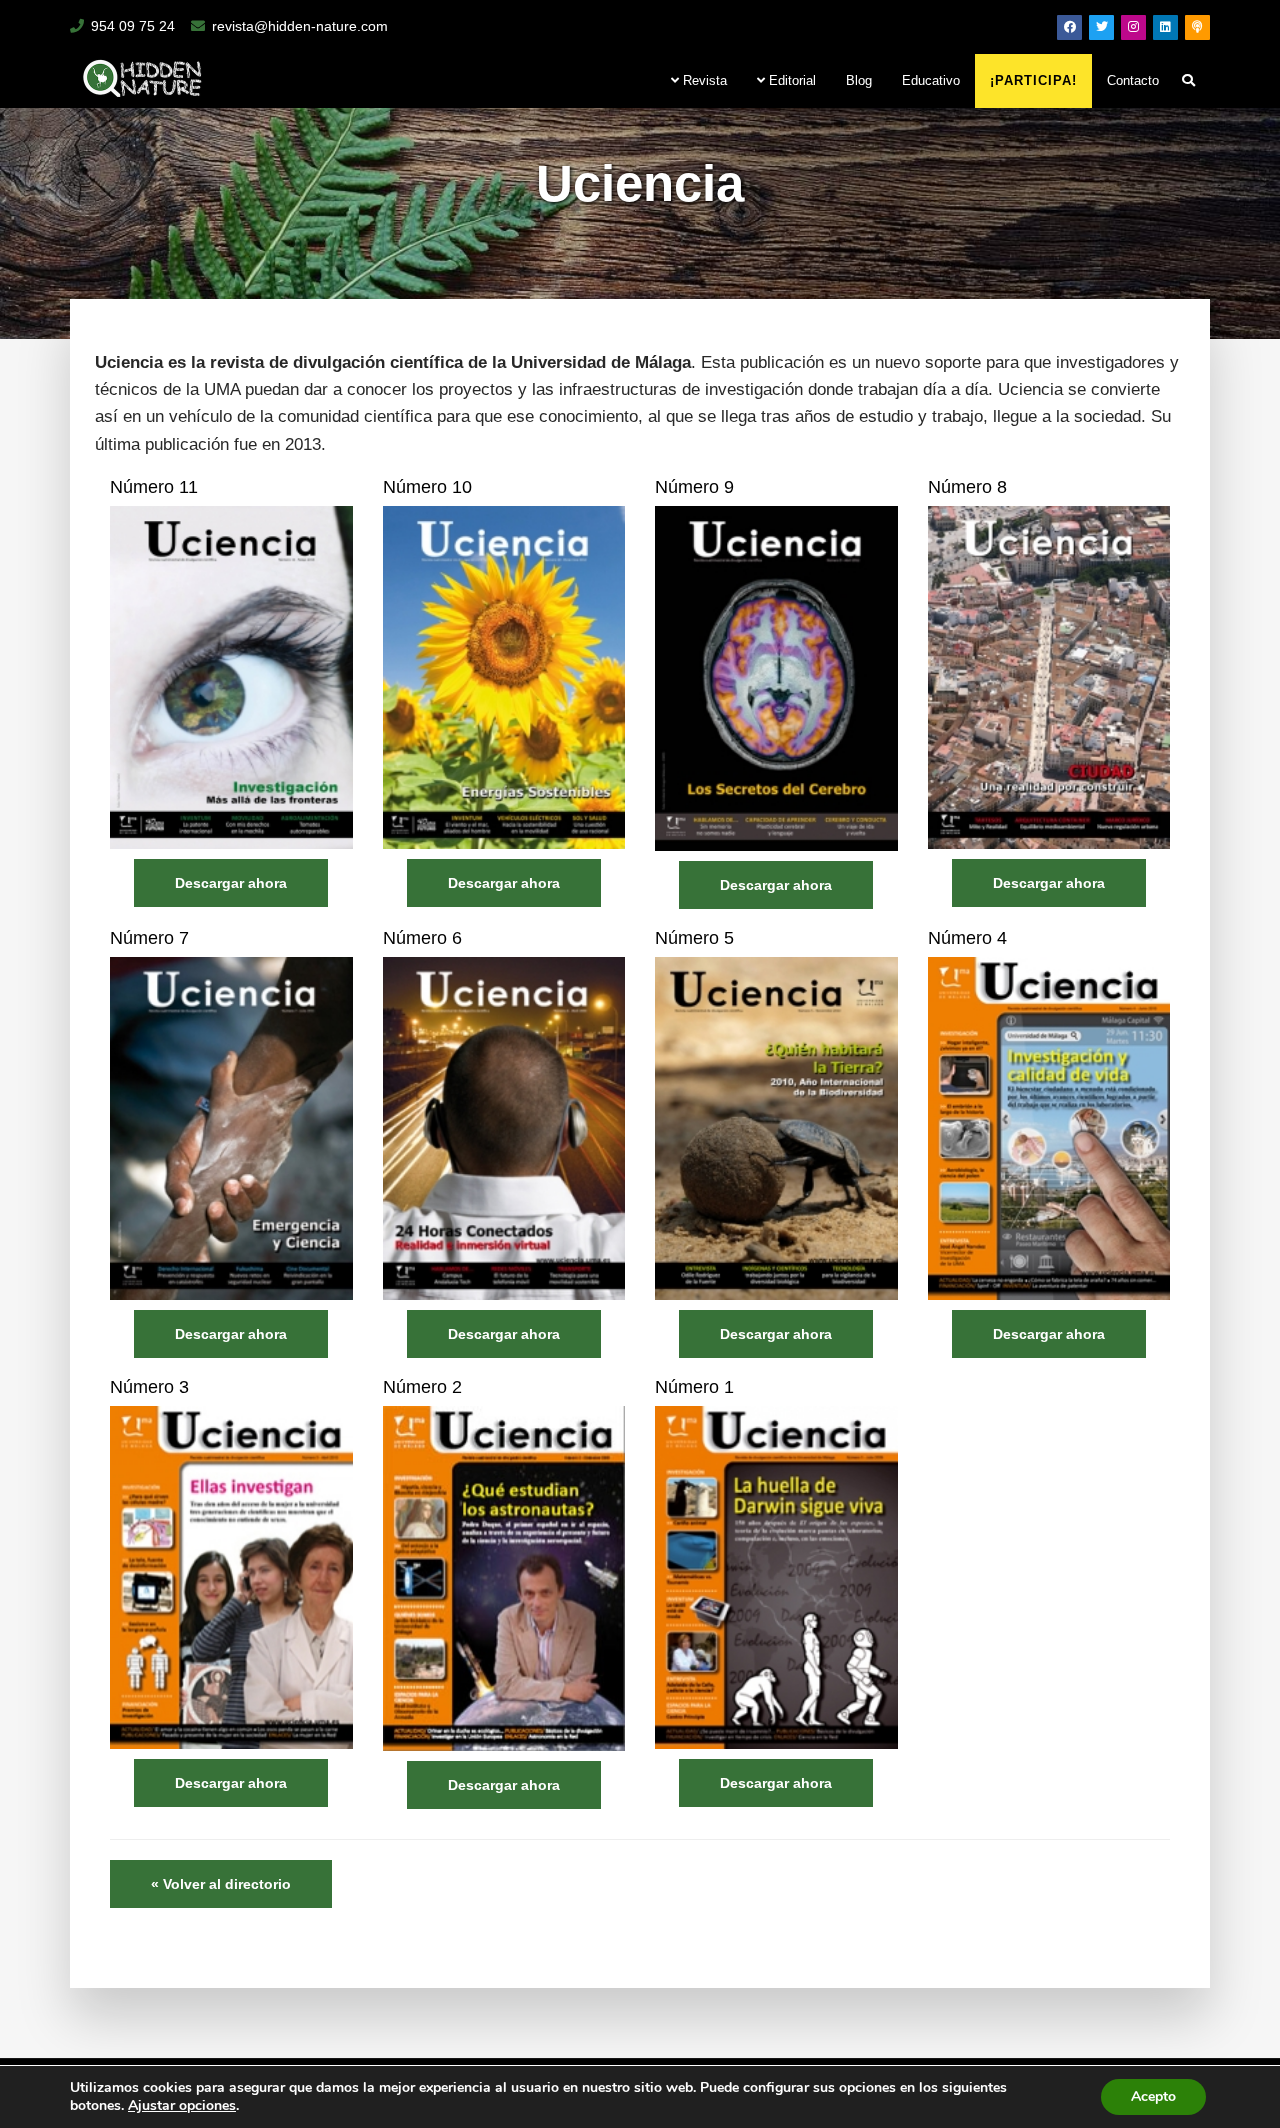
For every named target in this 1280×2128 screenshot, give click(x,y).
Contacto (1133, 80)
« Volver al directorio (221, 1884)
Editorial (790, 80)
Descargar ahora (231, 883)
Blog (859, 80)
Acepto (1153, 2096)
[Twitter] (1101, 27)
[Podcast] (1197, 27)
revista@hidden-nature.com (300, 26)
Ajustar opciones (182, 2106)
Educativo (931, 80)
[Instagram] (1133, 27)
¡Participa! (1033, 80)
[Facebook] (1069, 27)
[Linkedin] (1165, 27)
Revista (703, 80)
